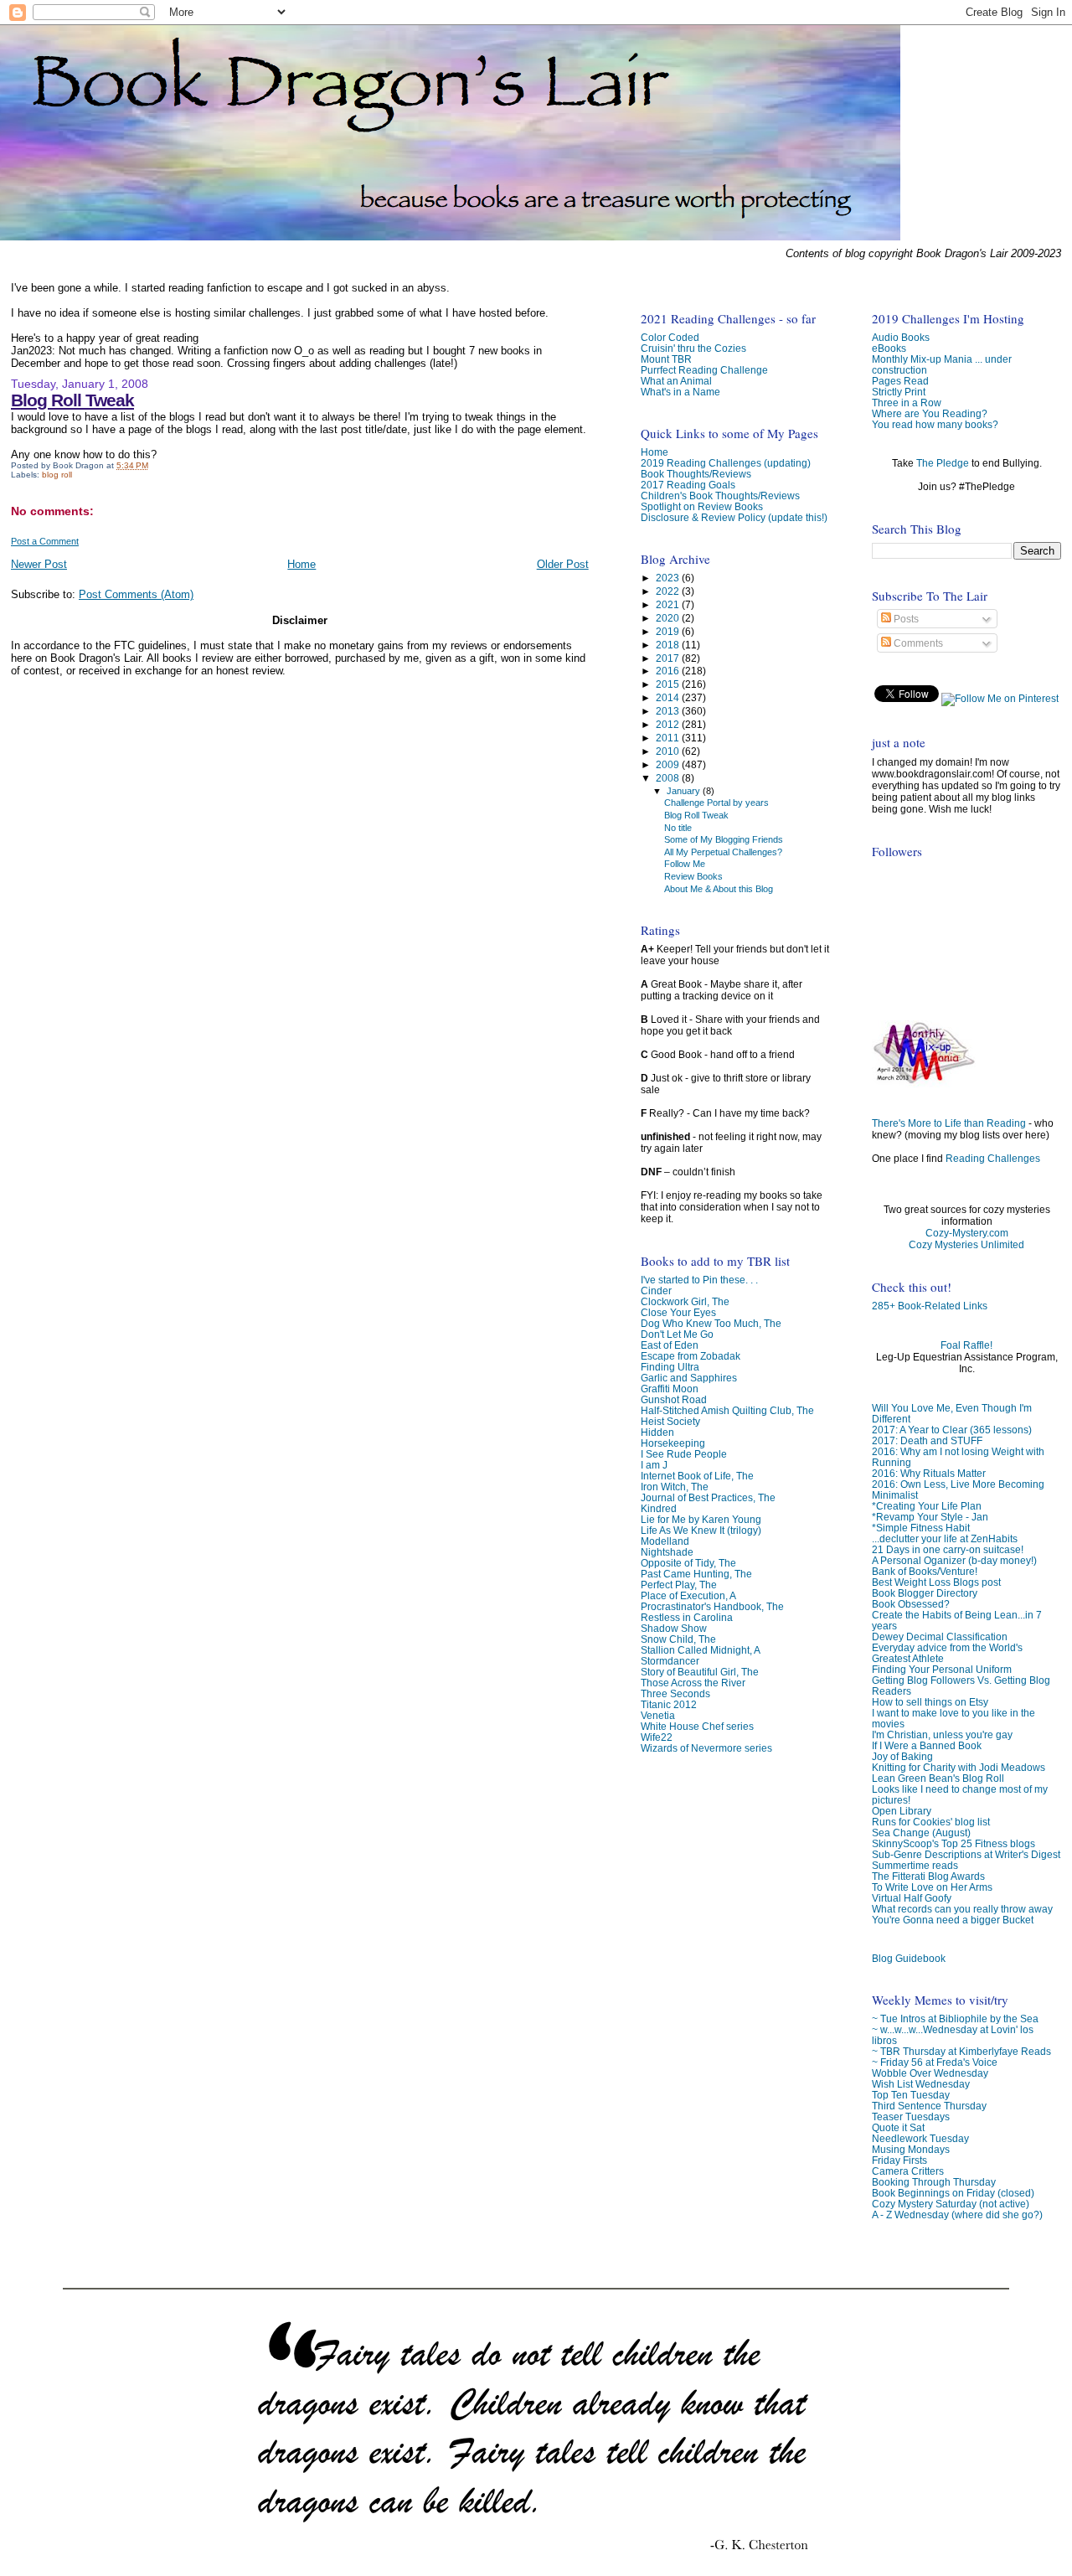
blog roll (57, 475)
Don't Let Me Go (677, 1334)
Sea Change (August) (921, 1833)
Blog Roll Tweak (72, 400)
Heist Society (670, 1421)
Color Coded (670, 337)
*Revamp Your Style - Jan (930, 1517)
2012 (669, 724)
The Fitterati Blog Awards (928, 1876)
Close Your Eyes (678, 1312)
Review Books (693, 876)
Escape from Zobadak (691, 1356)
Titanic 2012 (669, 1704)
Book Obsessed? (911, 1604)
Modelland (665, 1541)
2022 (669, 591)
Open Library (902, 1811)
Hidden (657, 1432)
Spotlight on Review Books (702, 506)
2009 (669, 764)
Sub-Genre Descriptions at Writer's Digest (966, 1854)
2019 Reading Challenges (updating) (726, 463)
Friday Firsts (899, 2160)
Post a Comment (45, 541)
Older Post (563, 564)
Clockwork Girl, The (685, 1301)
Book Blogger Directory (925, 1593)
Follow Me (685, 864)
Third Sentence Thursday (929, 2106)
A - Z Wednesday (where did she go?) (957, 2215)
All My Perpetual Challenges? (723, 852)
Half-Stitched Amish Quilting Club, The (727, 1410)
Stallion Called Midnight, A (701, 1650)
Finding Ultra (670, 1367)
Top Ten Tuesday (911, 2095)
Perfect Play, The (679, 1585)
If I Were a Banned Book (927, 1745)
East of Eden (670, 1345)
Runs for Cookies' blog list (931, 1822)
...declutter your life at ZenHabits (945, 1538)
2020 (669, 618)
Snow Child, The (678, 1639)
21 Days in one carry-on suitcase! (948, 1549)
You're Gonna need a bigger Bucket (953, 1920)
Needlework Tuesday (920, 2138)
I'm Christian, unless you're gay (942, 1735)
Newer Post (39, 564)
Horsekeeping (673, 1443)
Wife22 (657, 1737)
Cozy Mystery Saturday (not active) (951, 2204)
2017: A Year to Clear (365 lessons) (952, 1430)
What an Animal (676, 381)
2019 (669, 631)
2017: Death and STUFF (927, 1440)
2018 (669, 645)
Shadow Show (674, 1628)
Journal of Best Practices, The (708, 1497)
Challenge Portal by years (716, 803)
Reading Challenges (993, 1159)
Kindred (659, 1508)
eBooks (889, 348)
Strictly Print (899, 392)
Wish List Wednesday (921, 2084)
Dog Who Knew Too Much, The (711, 1323)
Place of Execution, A (688, 1595)
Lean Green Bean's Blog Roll (938, 1778)
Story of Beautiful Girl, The (700, 1672)
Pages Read (900, 381)
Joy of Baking (902, 1756)
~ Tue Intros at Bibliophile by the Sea (955, 2018)
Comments (917, 643)
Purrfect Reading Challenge (704, 370)
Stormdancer (670, 1661)
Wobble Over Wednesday (930, 2073)
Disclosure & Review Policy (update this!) (734, 517)
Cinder (656, 1291)
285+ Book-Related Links (930, 1306)
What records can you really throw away (962, 1909)
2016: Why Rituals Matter (929, 1473)
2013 (669, 711)
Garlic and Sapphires (689, 1378)
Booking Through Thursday (934, 2182)
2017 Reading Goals (688, 485)
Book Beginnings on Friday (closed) (953, 2193)
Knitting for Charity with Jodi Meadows (959, 1767)
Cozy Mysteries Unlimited (966, 1245)
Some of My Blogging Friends (724, 839)
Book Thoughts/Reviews (696, 474)
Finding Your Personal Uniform (942, 1669)
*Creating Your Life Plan (927, 1506)
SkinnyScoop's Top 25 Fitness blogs (953, 1843)
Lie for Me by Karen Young (701, 1519)
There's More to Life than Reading (949, 1123)
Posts (905, 619)
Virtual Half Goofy (912, 1898)
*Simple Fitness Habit (921, 1528)
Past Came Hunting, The (696, 1574)
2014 (669, 697)
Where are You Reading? (930, 413)
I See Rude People (684, 1454)
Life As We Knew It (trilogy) (701, 1530)
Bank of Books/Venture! (925, 1571)
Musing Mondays (911, 2149)
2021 (669, 604)
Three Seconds (675, 1693)
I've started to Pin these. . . (699, 1280)
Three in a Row (907, 403)
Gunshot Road (674, 1399)
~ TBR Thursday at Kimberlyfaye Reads (961, 2051)
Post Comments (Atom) (136, 594)
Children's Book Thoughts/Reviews (720, 496)
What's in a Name (680, 392)
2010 (669, 751)
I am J (654, 1465)
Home (301, 564)
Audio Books (901, 337)
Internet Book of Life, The (697, 1476)
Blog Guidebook (909, 1958)
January (685, 791)
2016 (669, 671)
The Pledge (943, 463)
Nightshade (667, 1552)
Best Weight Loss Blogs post (936, 1582)
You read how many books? (935, 424)
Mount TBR (666, 359)
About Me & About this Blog (719, 889)
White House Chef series (697, 1726)
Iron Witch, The (675, 1487)
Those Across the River (693, 1683)
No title (678, 828)
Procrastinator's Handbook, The (712, 1606)
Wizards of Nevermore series (706, 1748)
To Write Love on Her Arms (932, 1887)
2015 (669, 684)
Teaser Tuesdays (911, 2117)
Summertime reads (915, 1865)
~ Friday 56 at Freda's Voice (935, 2062)
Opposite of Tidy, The (688, 1563)
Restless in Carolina (687, 1617)
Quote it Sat (898, 2127)
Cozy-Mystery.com (967, 1233)
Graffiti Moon (670, 1389)
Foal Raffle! (966, 1345)
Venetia (658, 1715)
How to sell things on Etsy (930, 1702)
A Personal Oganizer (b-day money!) (954, 1560)
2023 (669, 578)
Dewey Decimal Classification (940, 1636)
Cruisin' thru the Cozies (693, 348)
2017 (669, 658)
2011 (669, 738)
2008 (669, 778)
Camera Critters (908, 2171)
